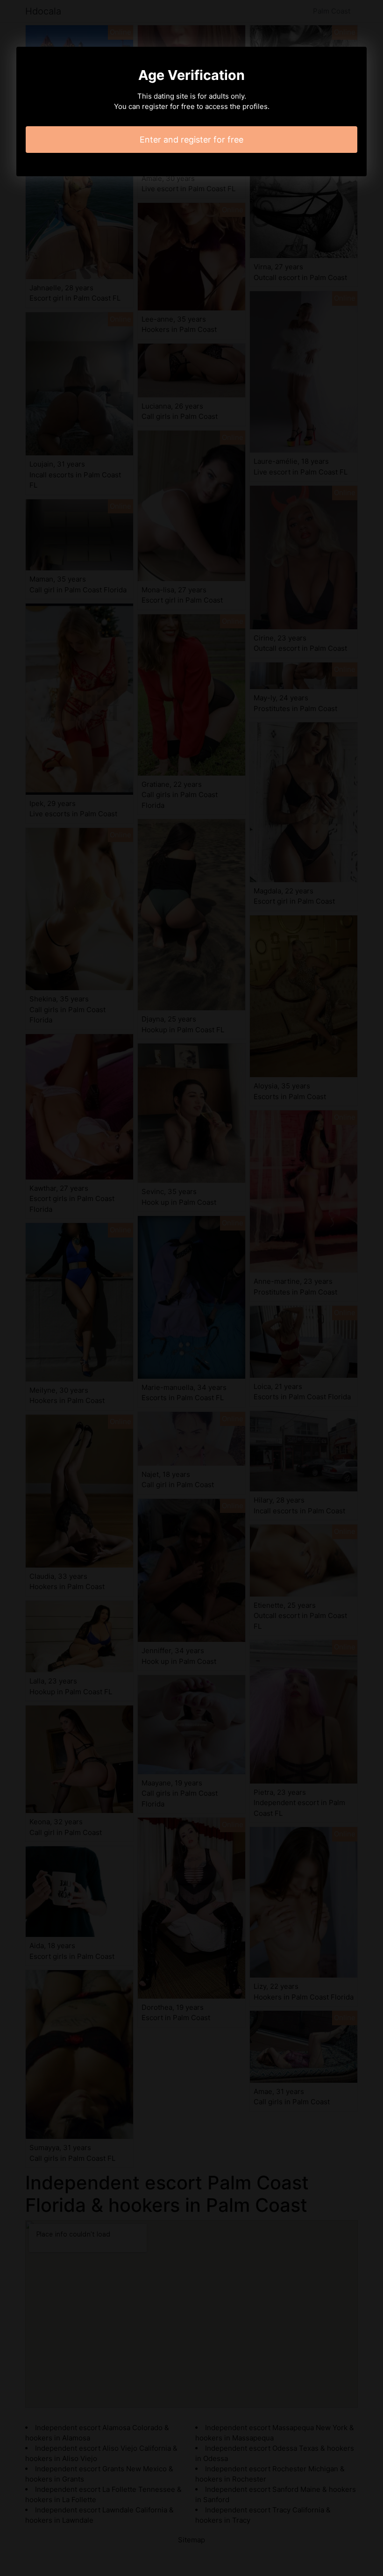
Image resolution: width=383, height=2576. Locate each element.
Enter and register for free (191, 140)
